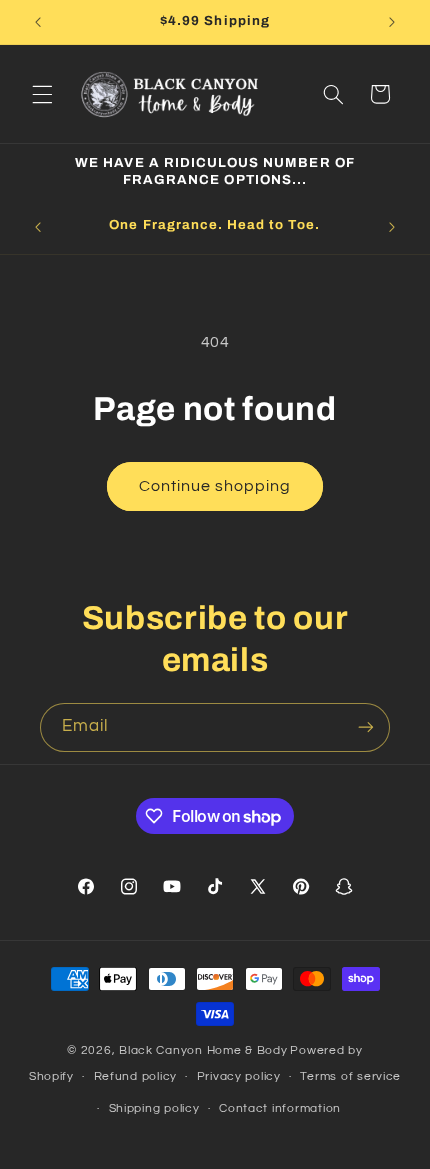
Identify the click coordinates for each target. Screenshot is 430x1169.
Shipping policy (154, 1108)
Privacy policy (239, 1076)
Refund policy (136, 1076)
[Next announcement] (392, 22)
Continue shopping (215, 486)
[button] (42, 94)
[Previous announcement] (38, 22)
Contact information (280, 1108)
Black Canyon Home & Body (203, 1050)
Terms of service (350, 1076)
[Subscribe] (366, 727)
